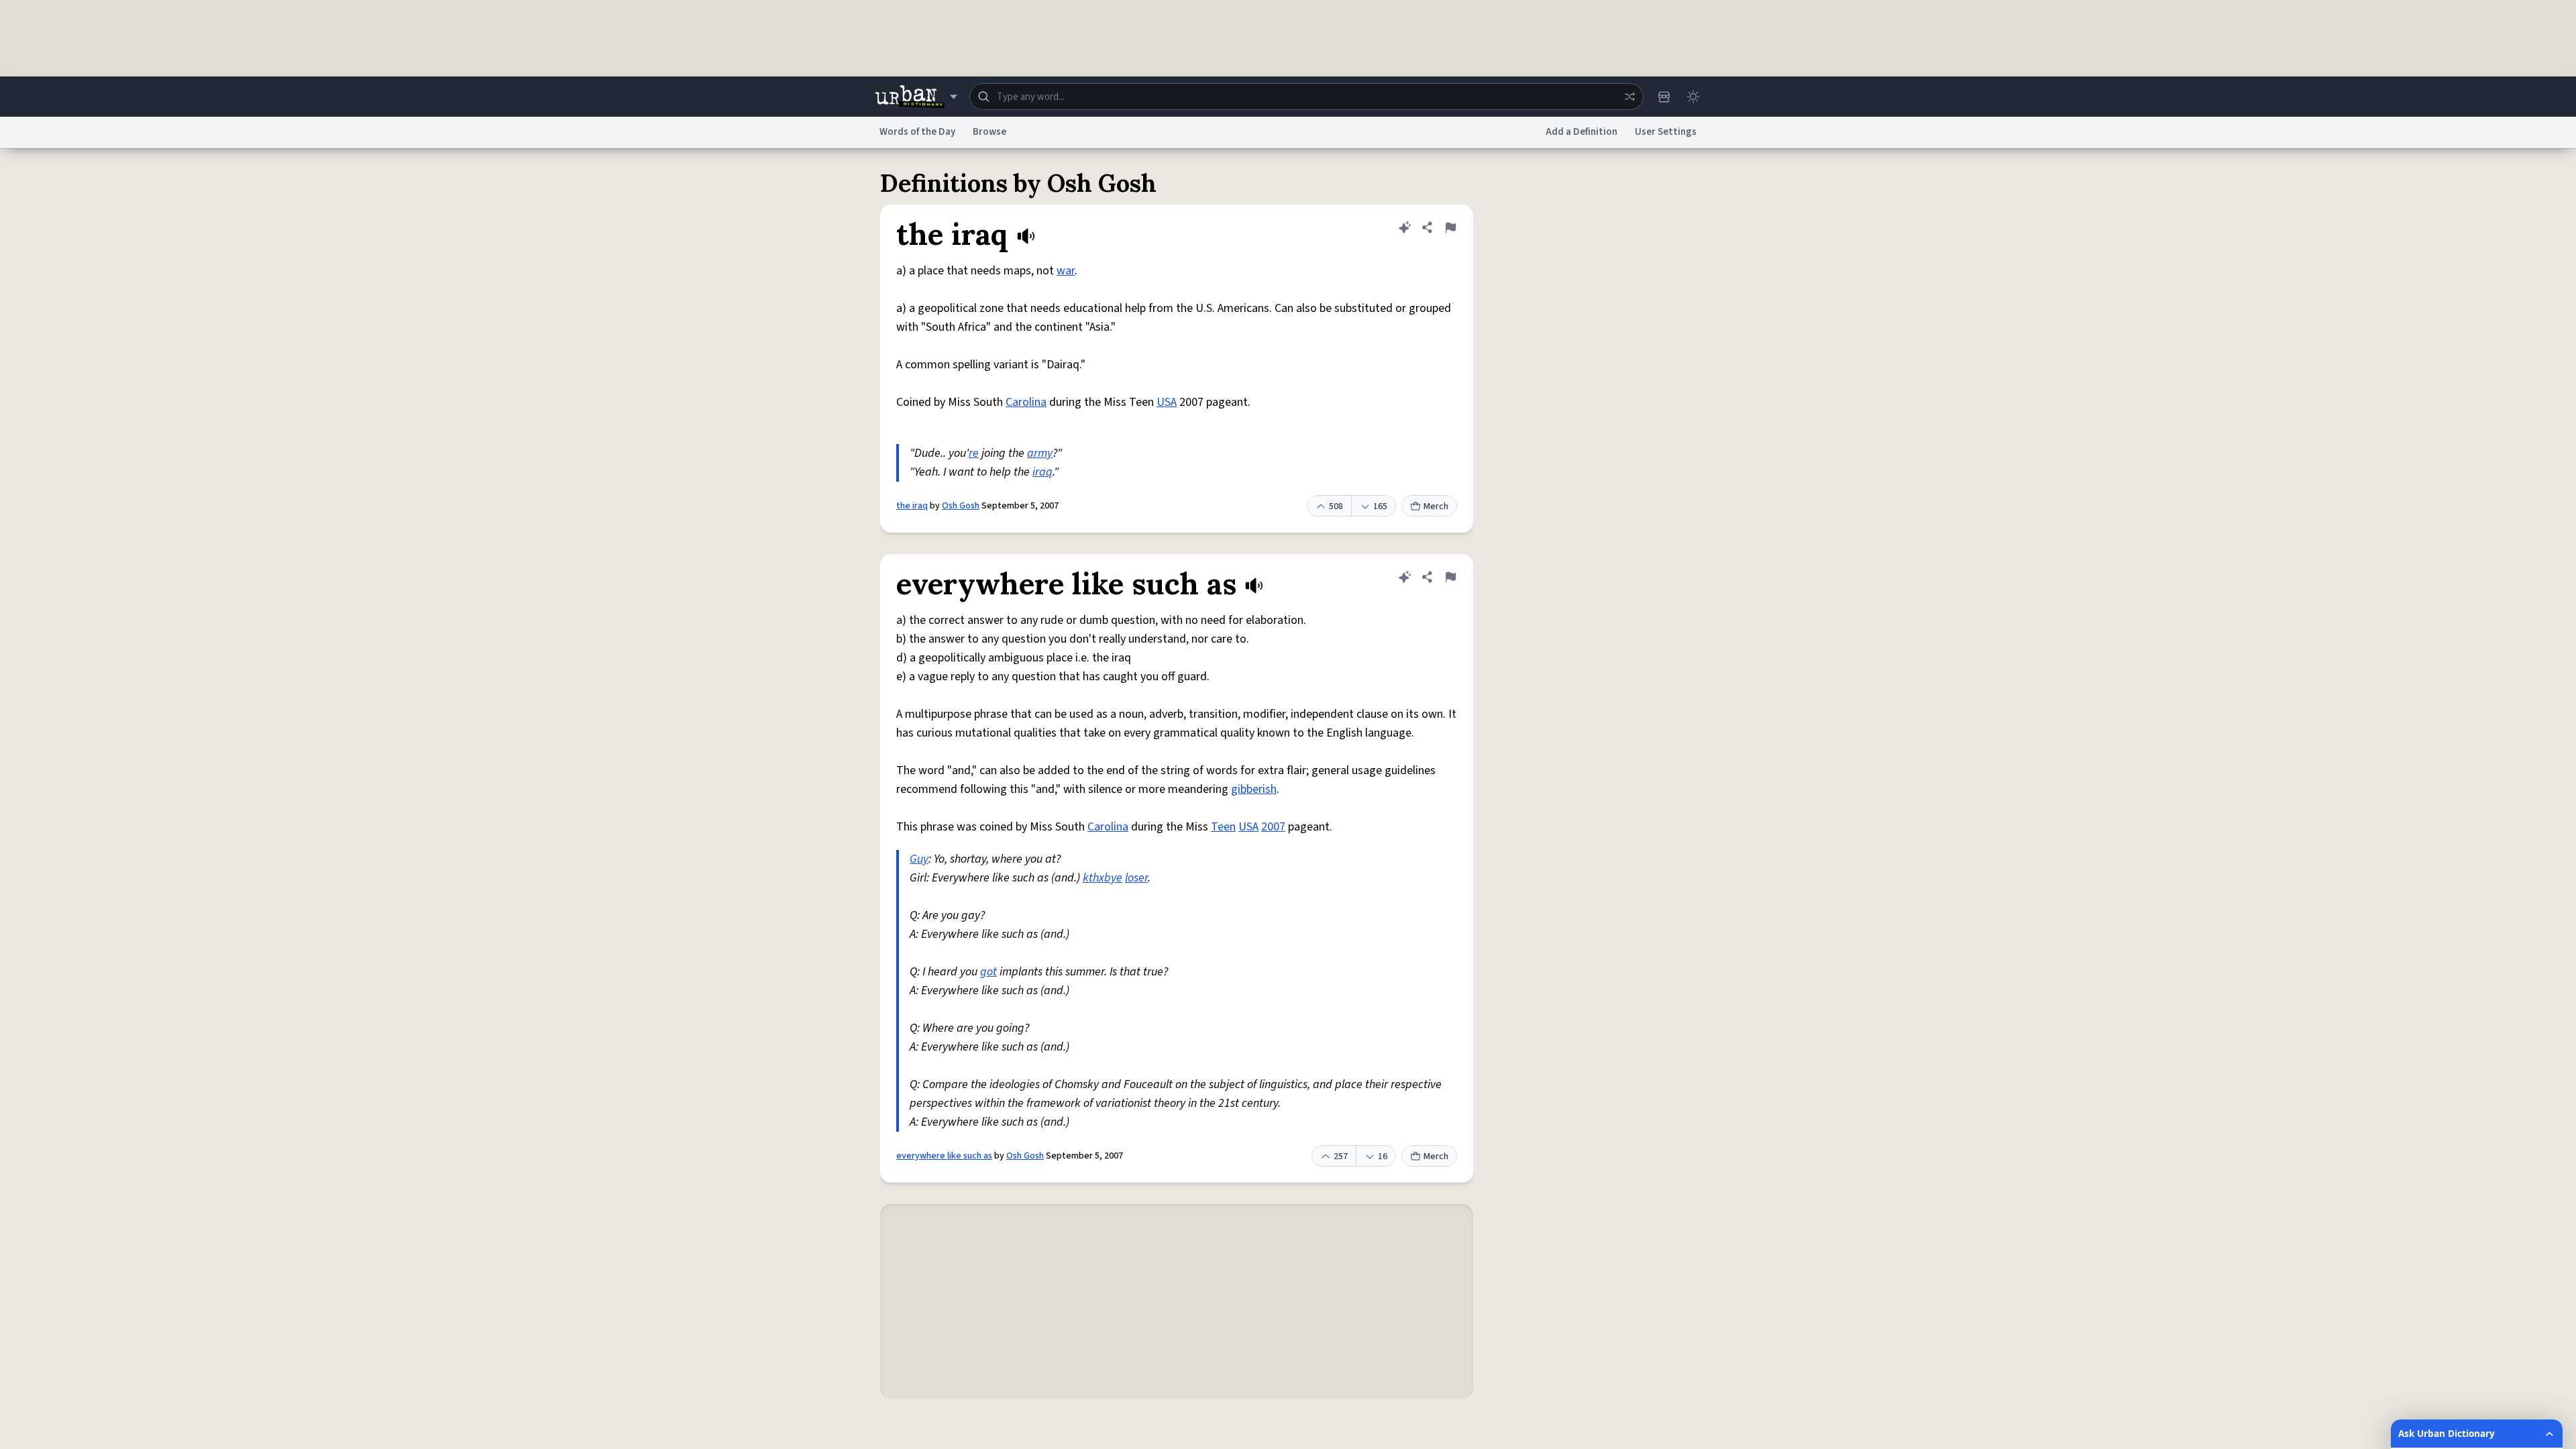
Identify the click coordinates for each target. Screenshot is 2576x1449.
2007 (1273, 827)
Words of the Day (917, 132)
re (974, 453)
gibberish (1254, 789)
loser (1136, 878)
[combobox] (1306, 97)
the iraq (912, 506)
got (988, 972)
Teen (1223, 827)
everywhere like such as (944, 1156)
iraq (1042, 472)
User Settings (1666, 132)
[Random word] (1629, 97)
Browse (989, 132)
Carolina (1026, 402)
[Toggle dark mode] (1693, 97)
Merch (1436, 506)
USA (1167, 402)
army (1040, 453)
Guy (919, 859)
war (1066, 271)
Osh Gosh (961, 506)
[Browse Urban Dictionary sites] (916, 97)
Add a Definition (1581, 132)
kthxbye (1103, 878)
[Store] (1664, 97)
